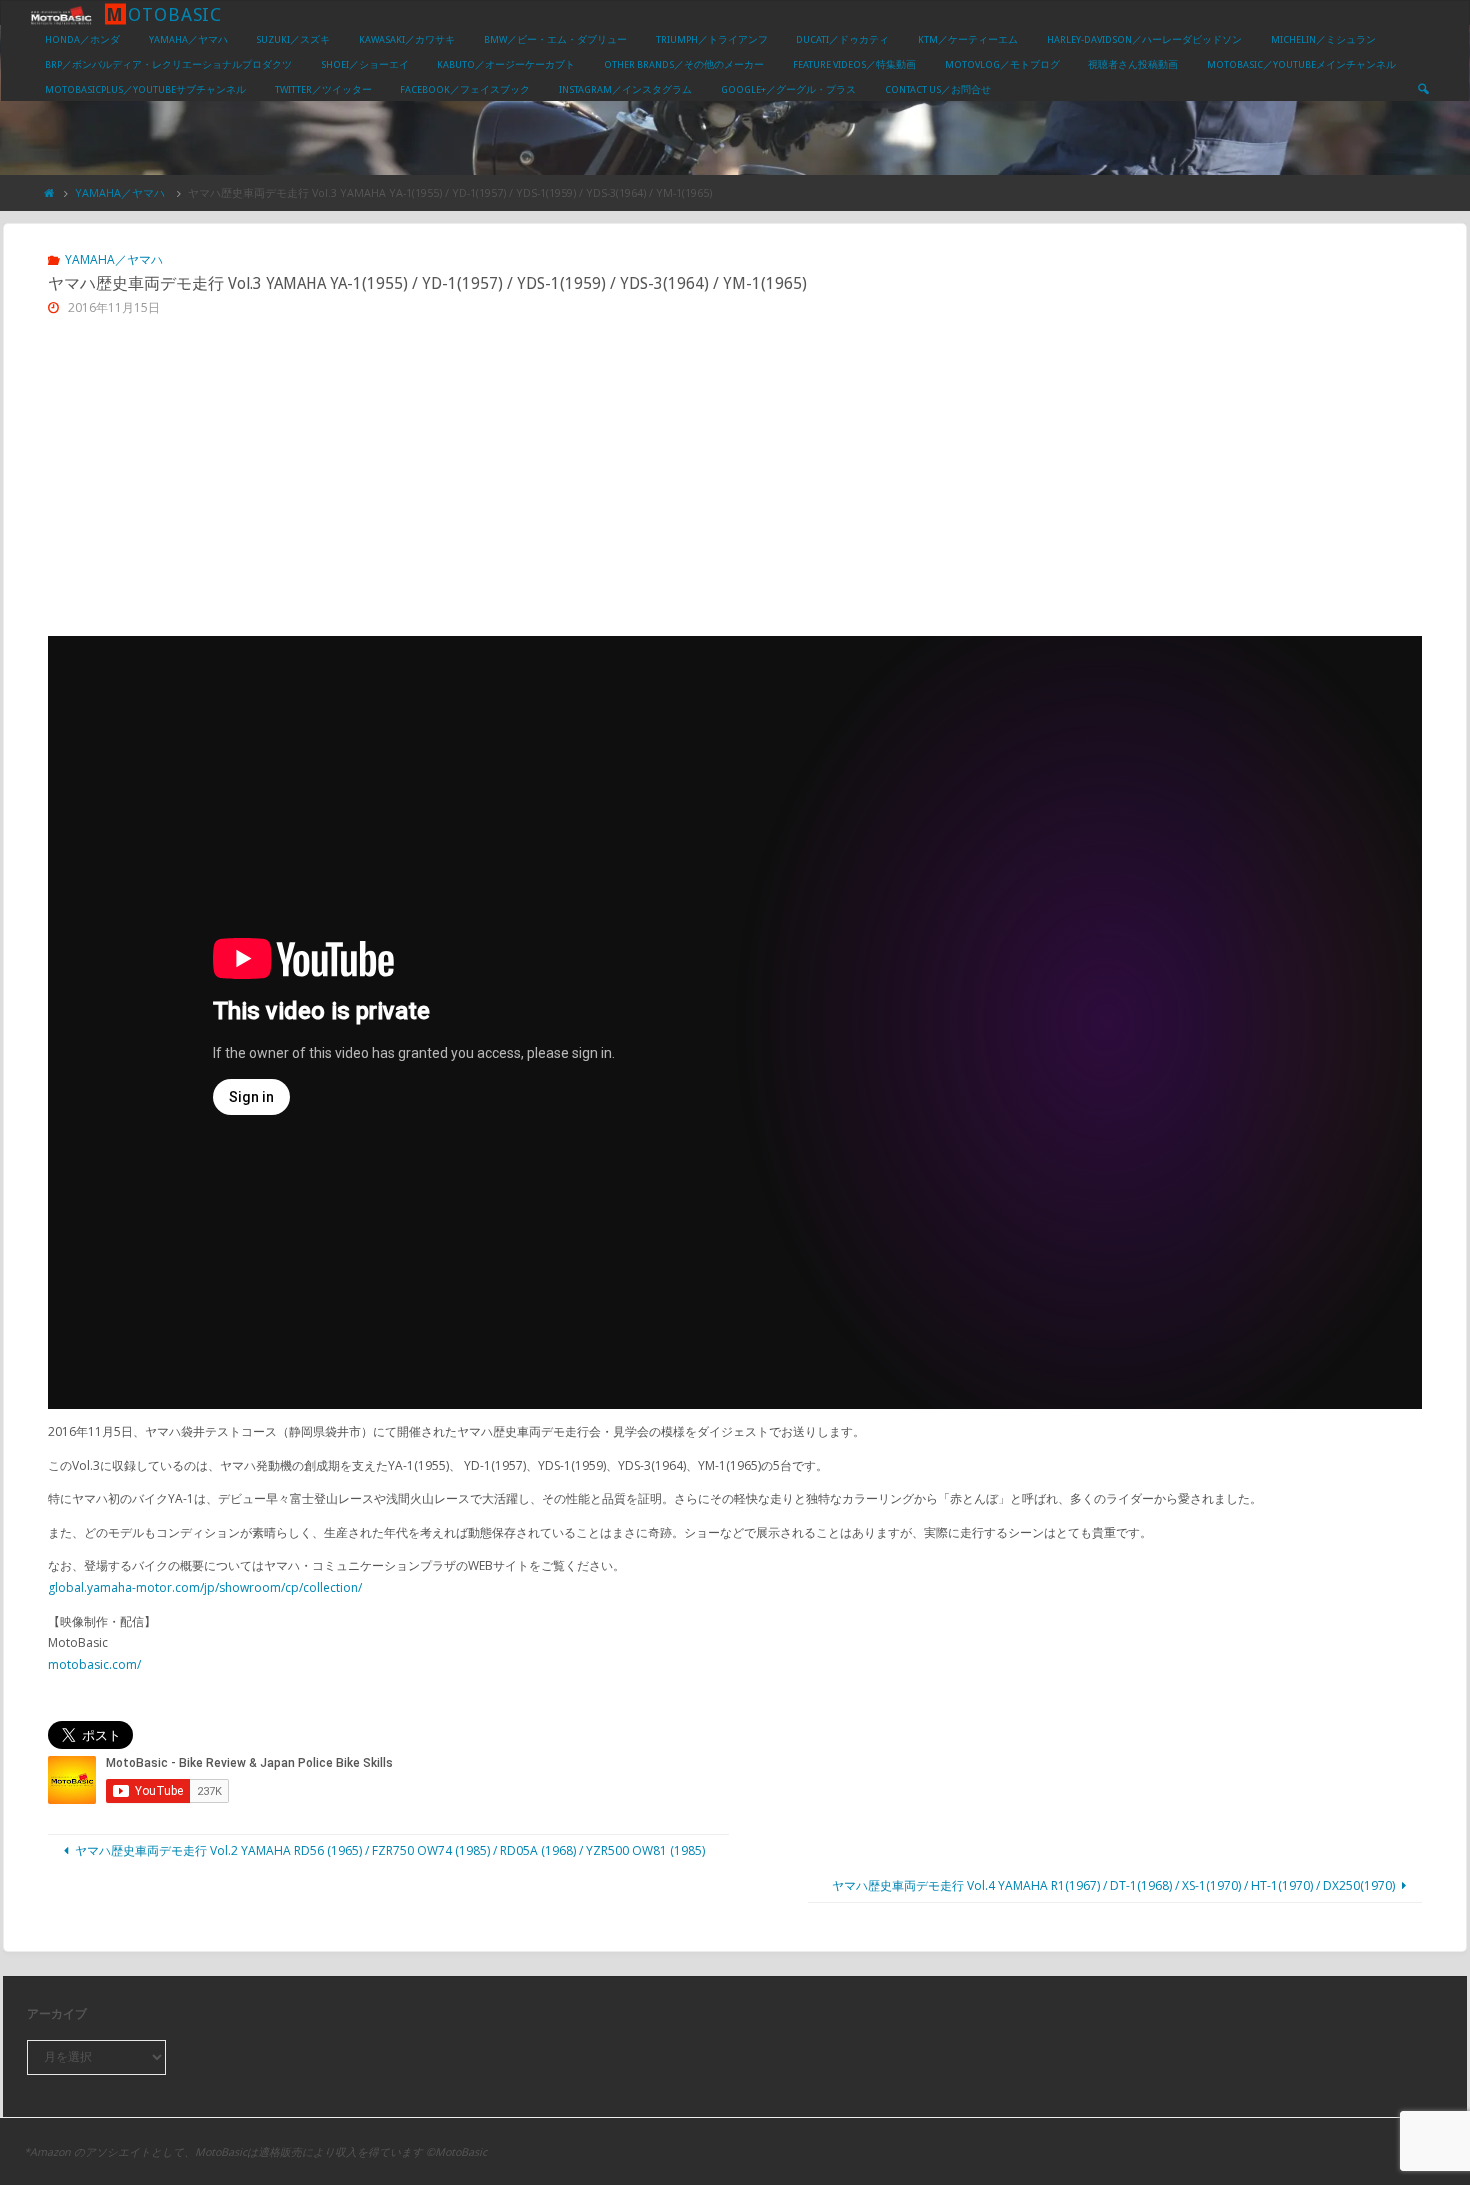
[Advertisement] (735, 486)
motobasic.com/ (94, 1664)
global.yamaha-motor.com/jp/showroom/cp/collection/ (205, 1587)
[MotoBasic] (61, 13)
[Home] (49, 192)
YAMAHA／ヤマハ (120, 192)
